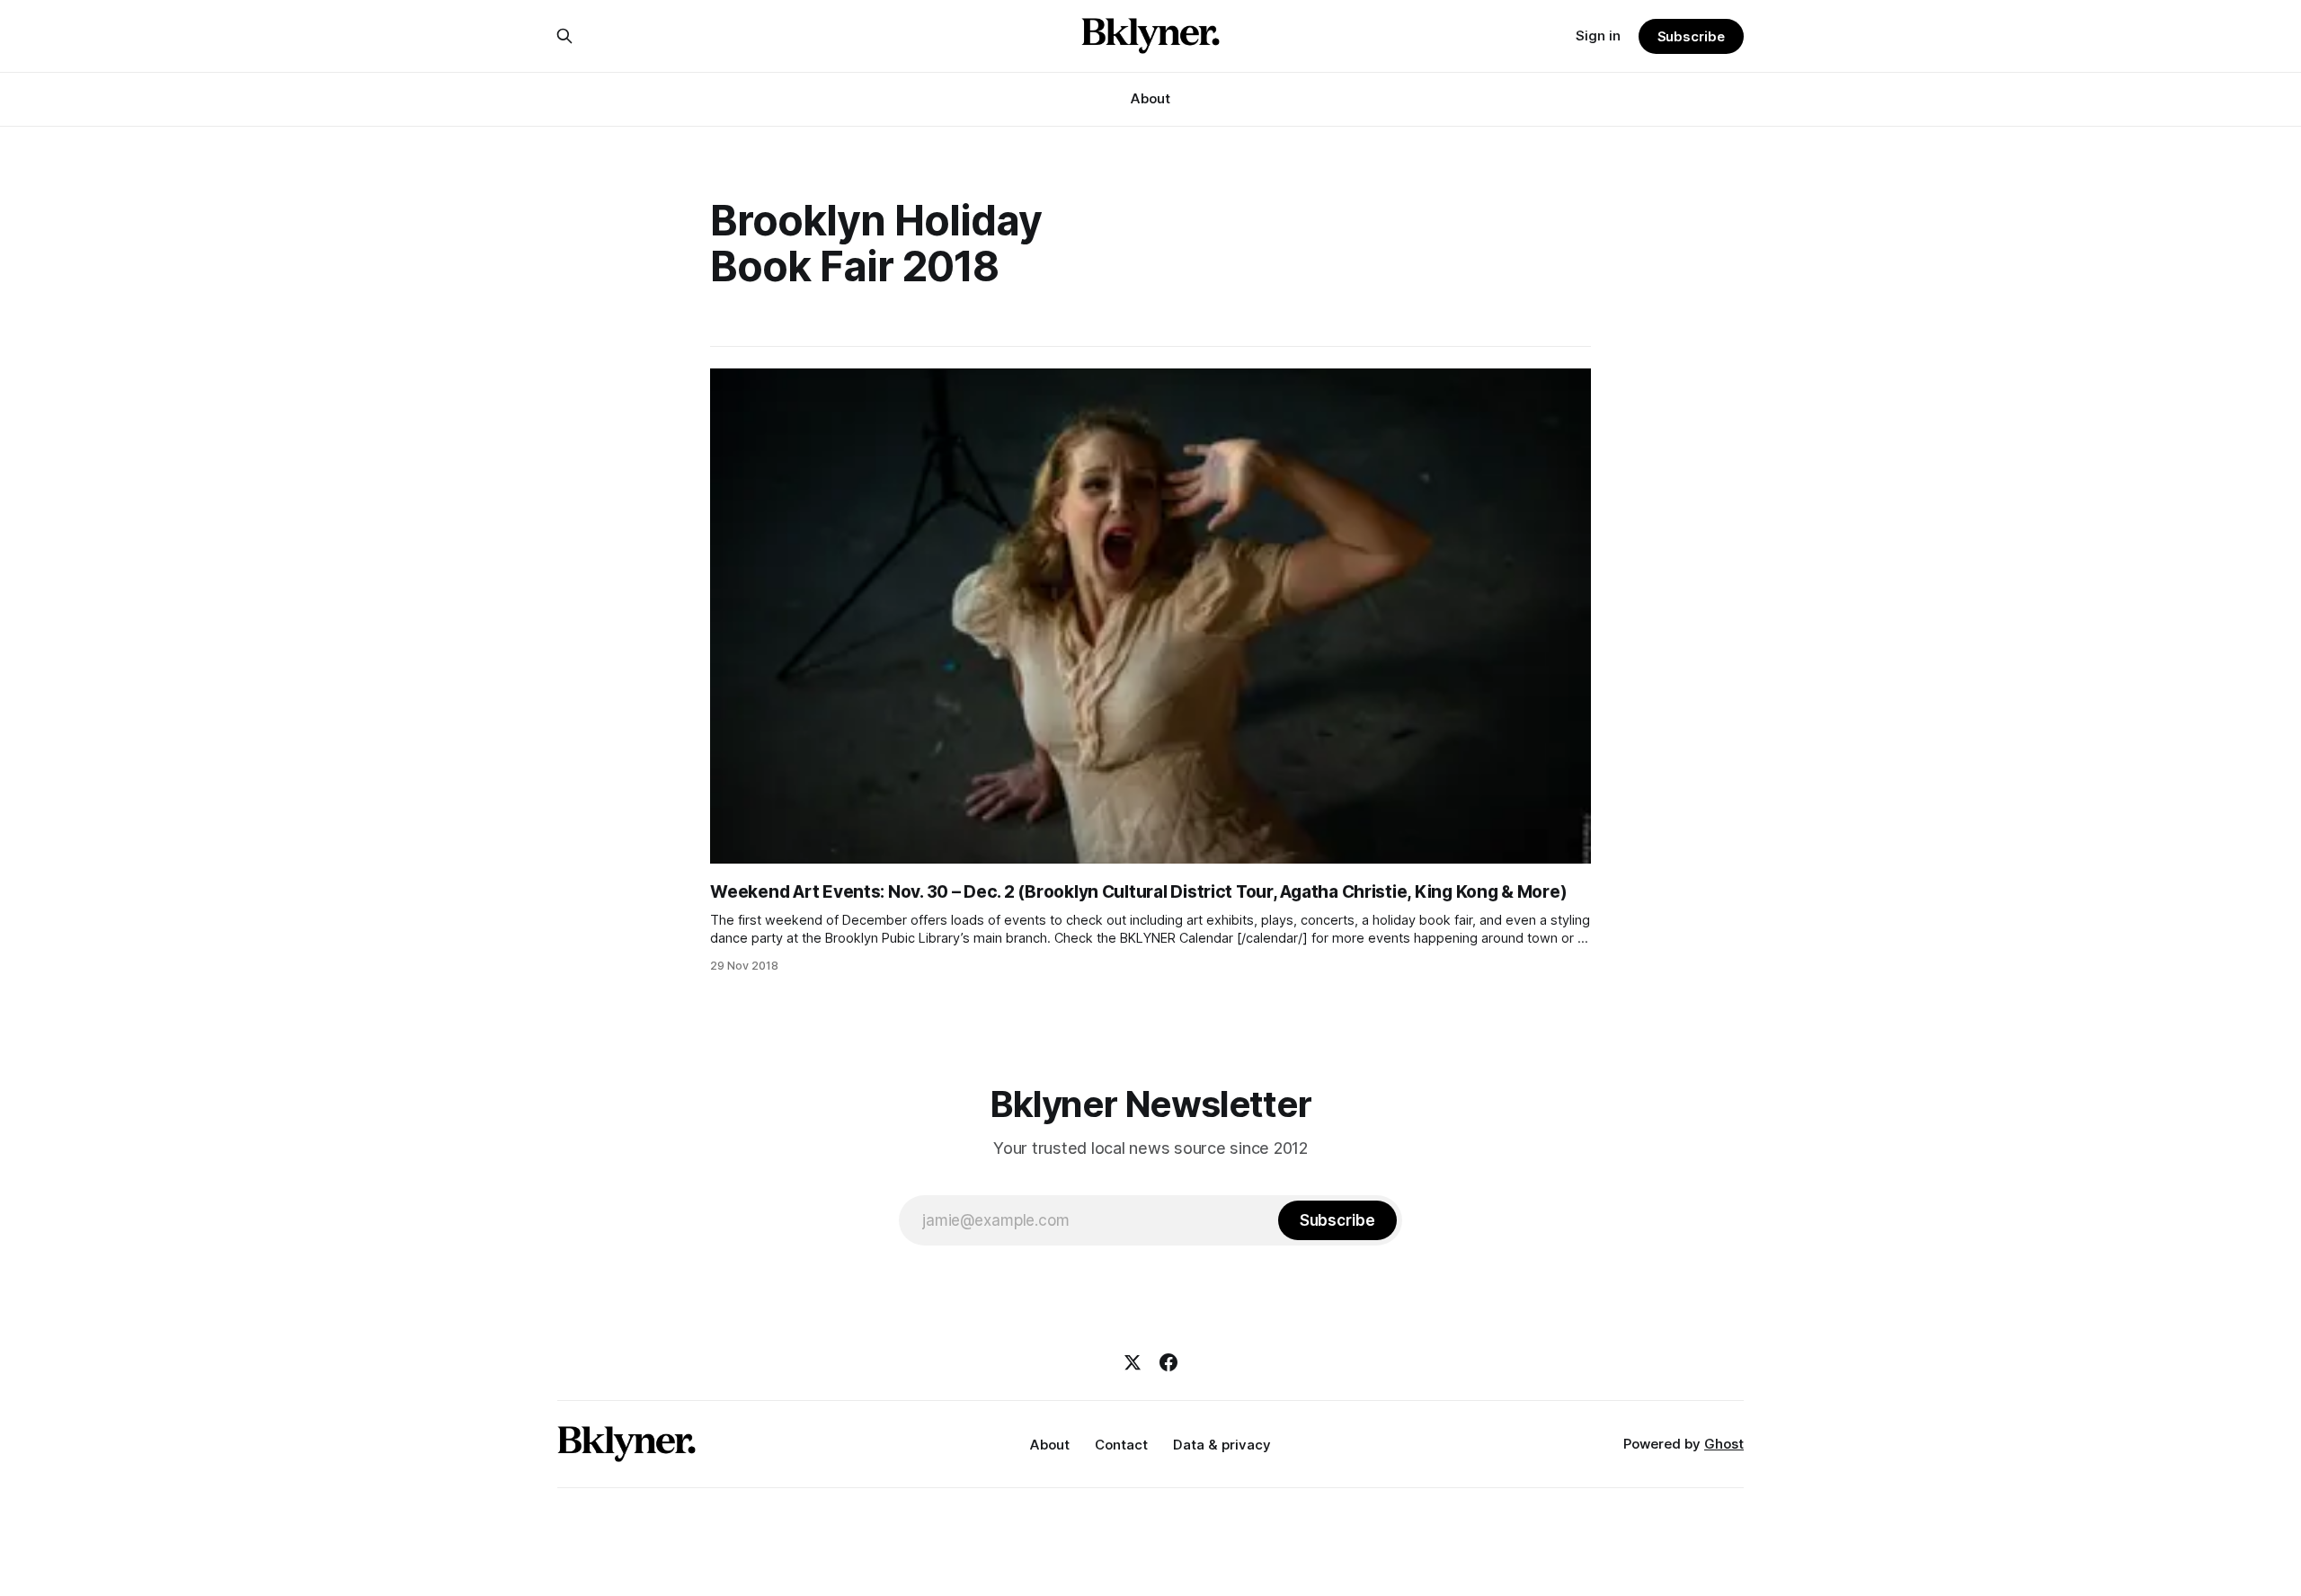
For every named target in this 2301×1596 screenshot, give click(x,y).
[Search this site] (564, 36)
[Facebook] (1168, 1362)
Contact (1121, 1445)
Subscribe (1691, 36)
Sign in (1598, 35)
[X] (1133, 1362)
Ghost (1724, 1444)
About (1150, 98)
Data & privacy (1222, 1445)
